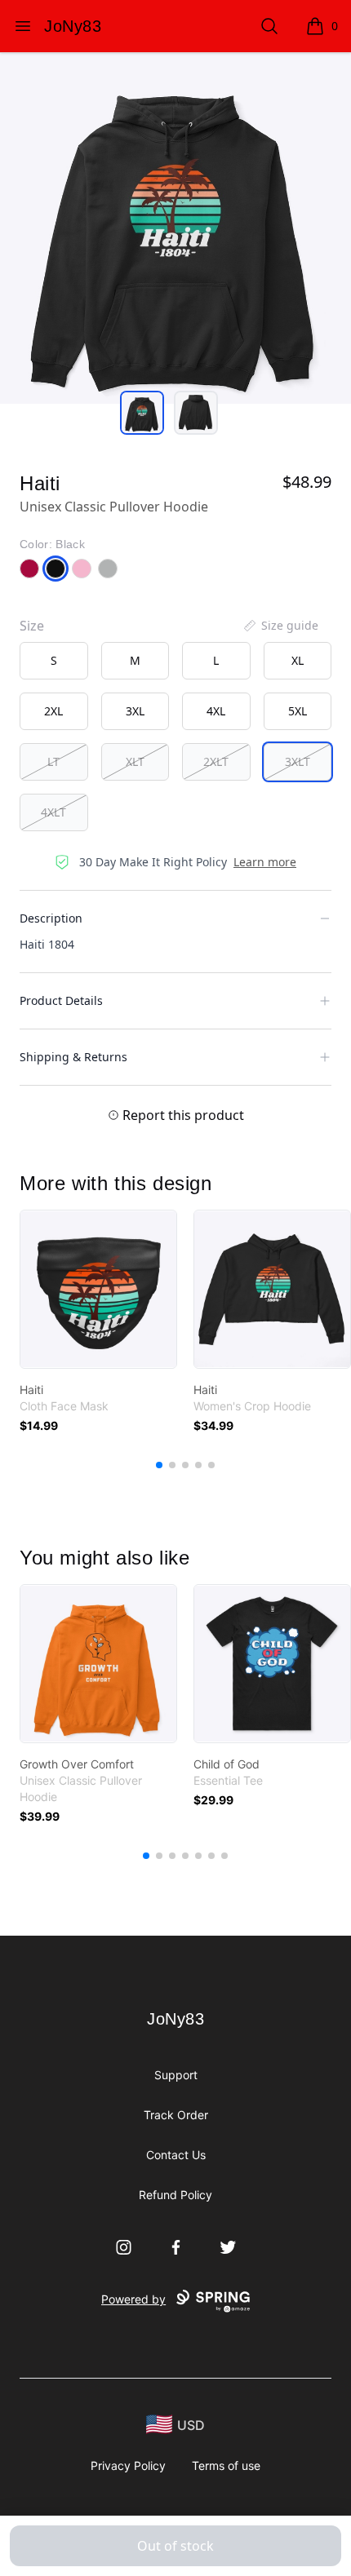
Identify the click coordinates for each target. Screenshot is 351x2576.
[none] (280, 626)
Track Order (176, 2115)
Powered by (133, 2299)
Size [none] (32, 626)
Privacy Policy (128, 2465)
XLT (135, 761)
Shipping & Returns (73, 1057)
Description (51, 918)
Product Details (61, 1000)
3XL (135, 711)
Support (176, 2075)
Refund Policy (175, 2195)
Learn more (265, 862)
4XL (216, 711)
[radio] (54, 661)
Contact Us (176, 2155)
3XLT (298, 761)
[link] (98, 1289)
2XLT (216, 761)
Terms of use (226, 2465)
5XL (298, 711)
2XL (53, 711)
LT (53, 761)
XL (298, 660)
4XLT (53, 812)
